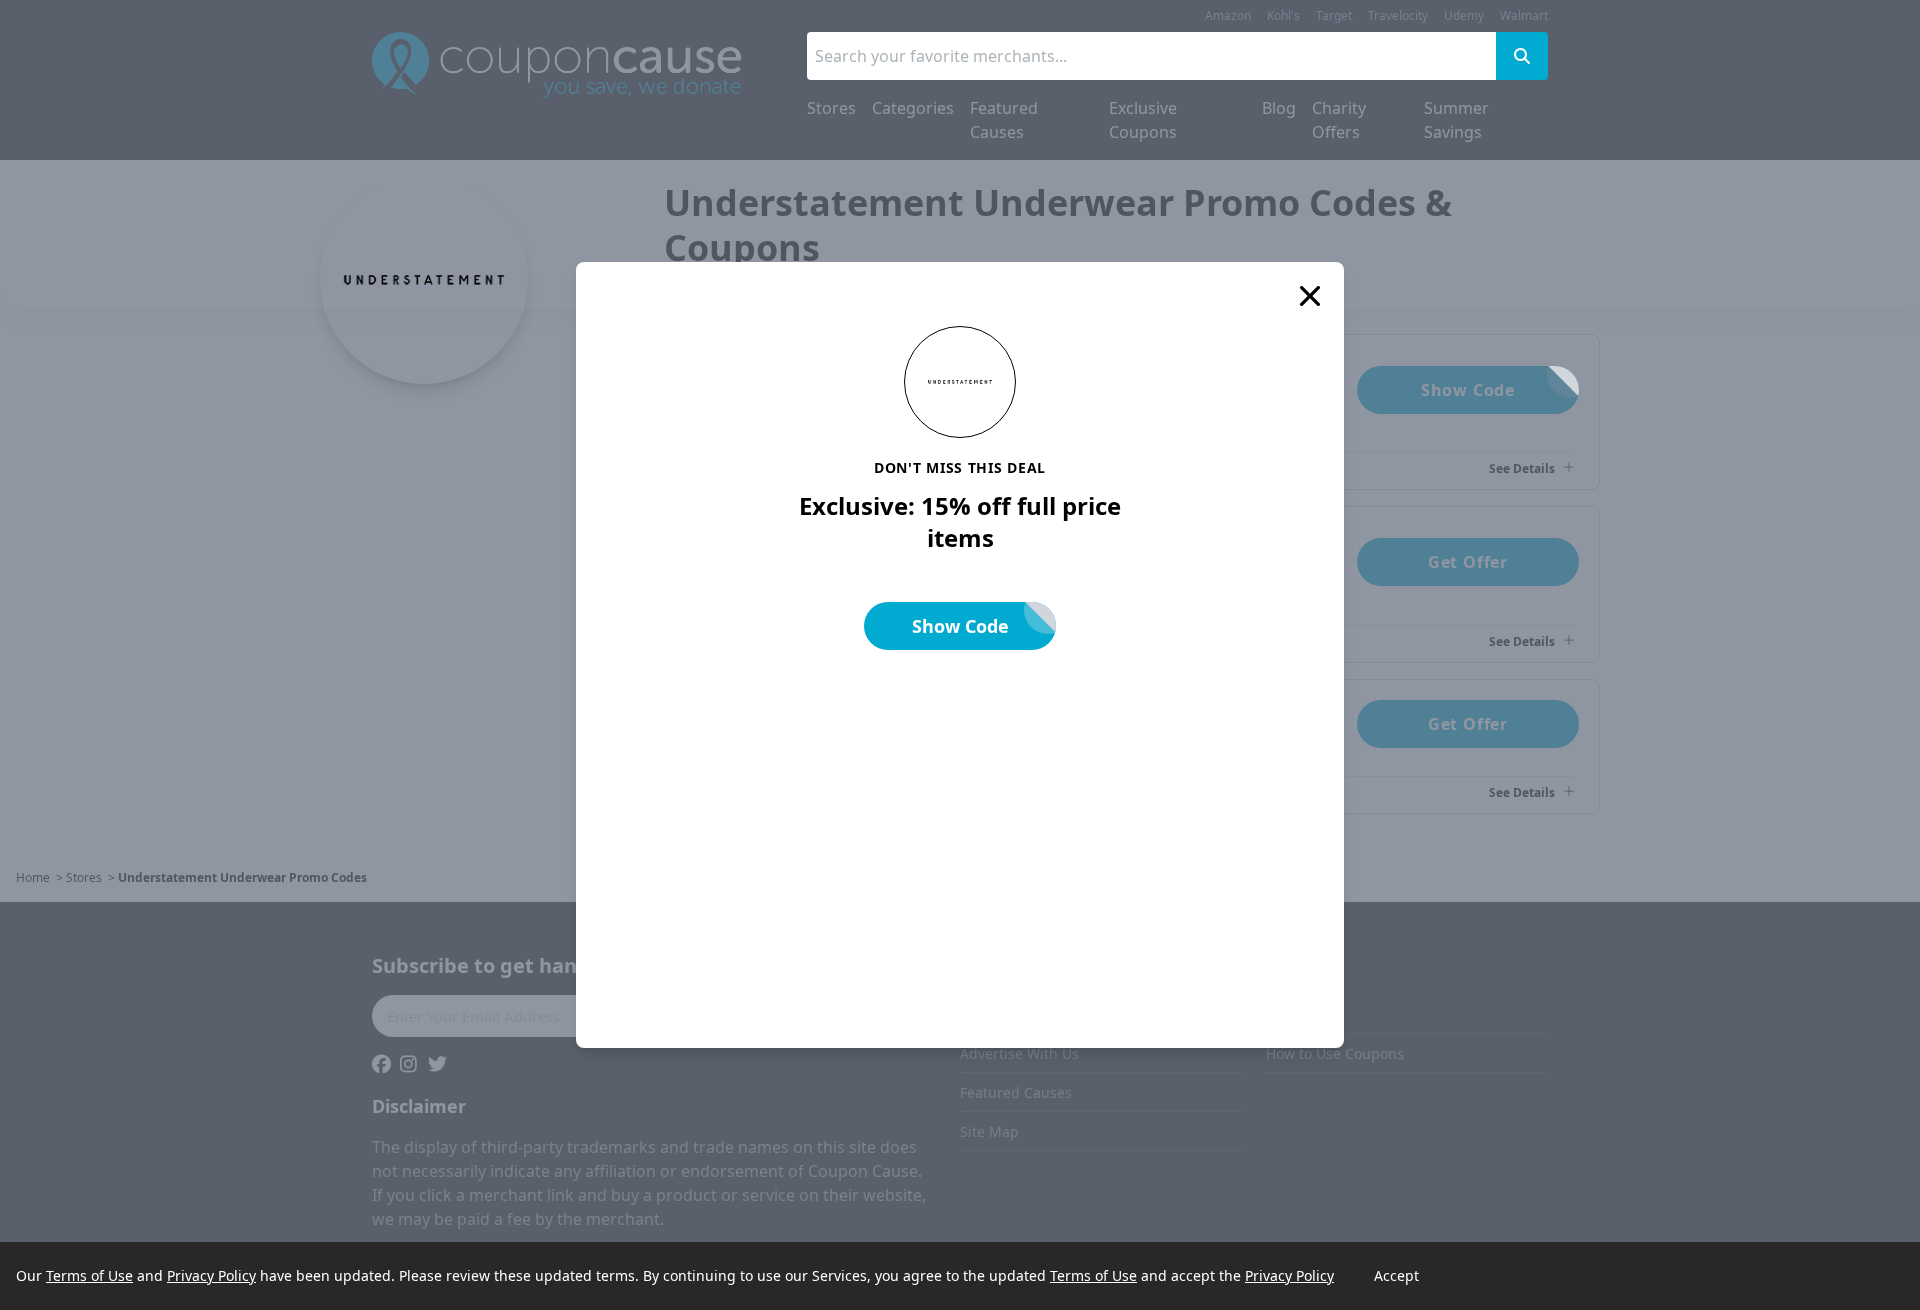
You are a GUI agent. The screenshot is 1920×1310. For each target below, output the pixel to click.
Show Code (960, 626)
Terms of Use (89, 1275)
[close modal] (1310, 296)
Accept (1396, 1275)
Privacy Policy (211, 1275)
